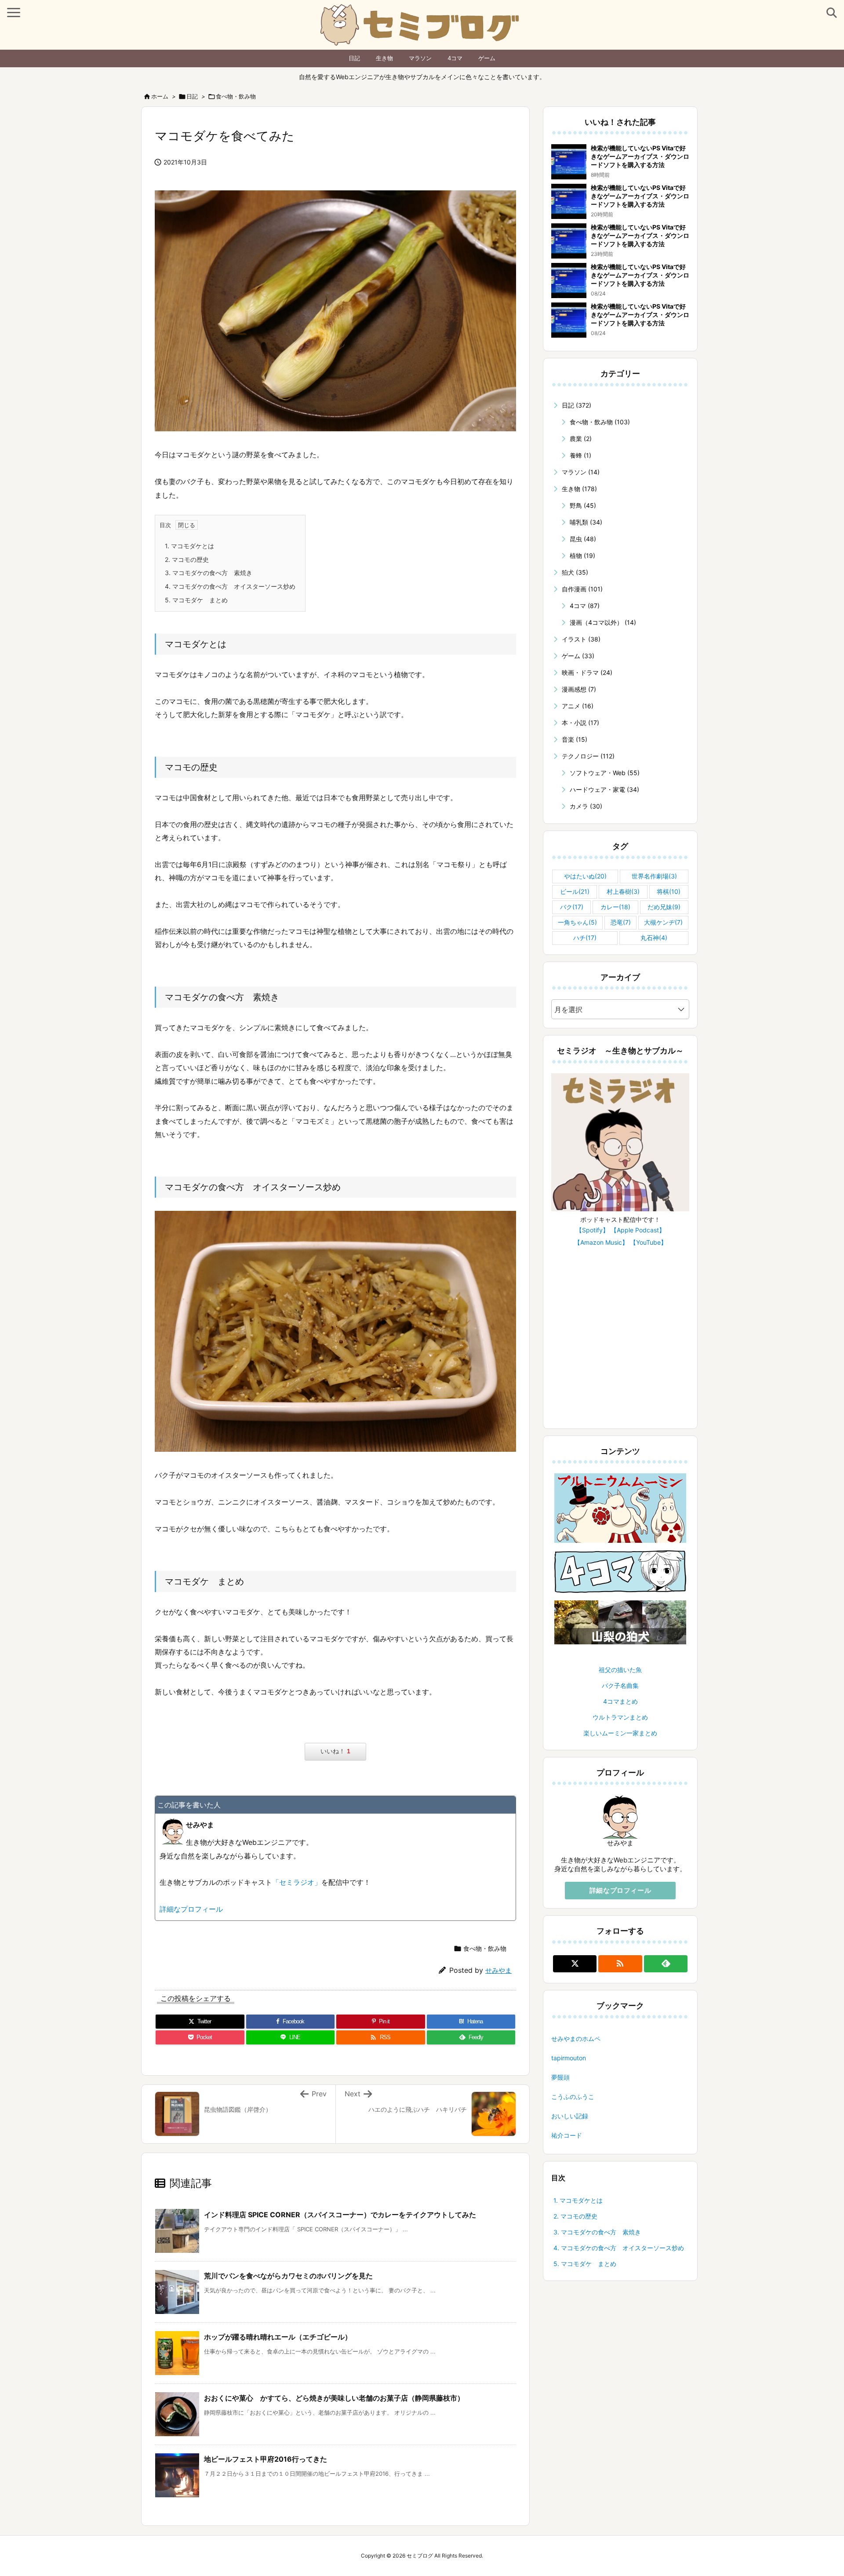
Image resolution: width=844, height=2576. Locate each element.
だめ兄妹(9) (664, 907)
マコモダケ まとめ (196, 600)
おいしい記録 (570, 2116)
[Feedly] (666, 1964)
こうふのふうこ (573, 2097)
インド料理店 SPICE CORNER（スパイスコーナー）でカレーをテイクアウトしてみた (340, 2215)
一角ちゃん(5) (577, 922)
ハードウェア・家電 (604, 789)
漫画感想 (579, 689)
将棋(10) (669, 891)
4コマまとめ (620, 1701)
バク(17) (572, 907)
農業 (581, 439)
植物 (582, 556)
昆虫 (583, 539)
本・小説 (580, 723)
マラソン (420, 58)
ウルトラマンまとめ (620, 1717)
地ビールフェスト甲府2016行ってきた (266, 2459)
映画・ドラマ (587, 672)
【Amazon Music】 (601, 1242)
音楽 (575, 739)
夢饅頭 (560, 2077)
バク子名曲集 (620, 1685)
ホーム (160, 96)
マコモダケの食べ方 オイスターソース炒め (230, 586)
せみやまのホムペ (576, 2039)
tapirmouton (569, 2058)
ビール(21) (575, 891)
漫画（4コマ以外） (603, 622)
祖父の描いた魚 (620, 1670)
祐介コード (567, 2135)
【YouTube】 (648, 1242)
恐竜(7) (621, 922)
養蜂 (580, 455)
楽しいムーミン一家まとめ (620, 1733)
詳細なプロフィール (191, 1909)
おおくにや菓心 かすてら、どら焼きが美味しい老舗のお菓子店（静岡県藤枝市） (334, 2398)
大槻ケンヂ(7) (663, 922)
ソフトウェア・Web (605, 773)
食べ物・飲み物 (236, 96)
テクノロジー (588, 756)
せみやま (498, 1970)
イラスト (581, 639)
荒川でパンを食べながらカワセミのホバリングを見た (288, 2276)
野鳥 (583, 505)
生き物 (384, 58)
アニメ (578, 706)
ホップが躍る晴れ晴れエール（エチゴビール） (278, 2337)
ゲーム (487, 58)
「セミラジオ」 (297, 1882)
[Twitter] (575, 1964)
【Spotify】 (592, 1230)
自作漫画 (582, 589)
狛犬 (575, 572)
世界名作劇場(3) (654, 876)
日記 (354, 58)
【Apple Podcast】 (638, 1230)
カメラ (586, 806)
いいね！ (335, 1751)
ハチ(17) (585, 938)
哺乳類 (586, 522)
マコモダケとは (189, 546)
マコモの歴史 (187, 559)
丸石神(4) (654, 938)
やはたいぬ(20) (585, 876)
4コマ (455, 58)
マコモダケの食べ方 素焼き (209, 573)
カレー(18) (615, 907)
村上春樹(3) (623, 891)
